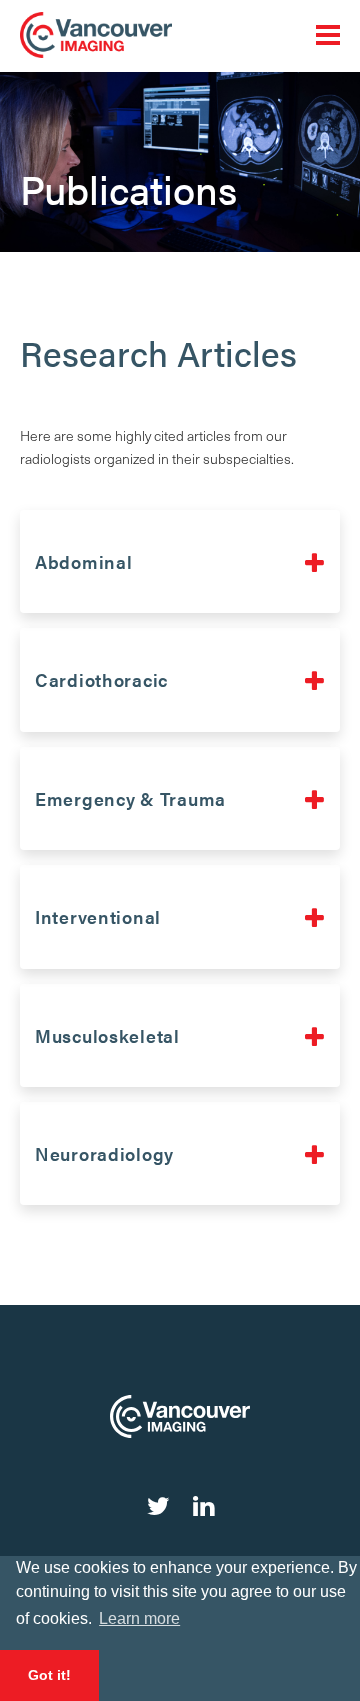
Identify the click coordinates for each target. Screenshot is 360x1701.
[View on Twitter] (158, 1505)
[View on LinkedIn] (203, 1505)
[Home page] (180, 35)
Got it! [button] (49, 1675)
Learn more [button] (139, 1618)
